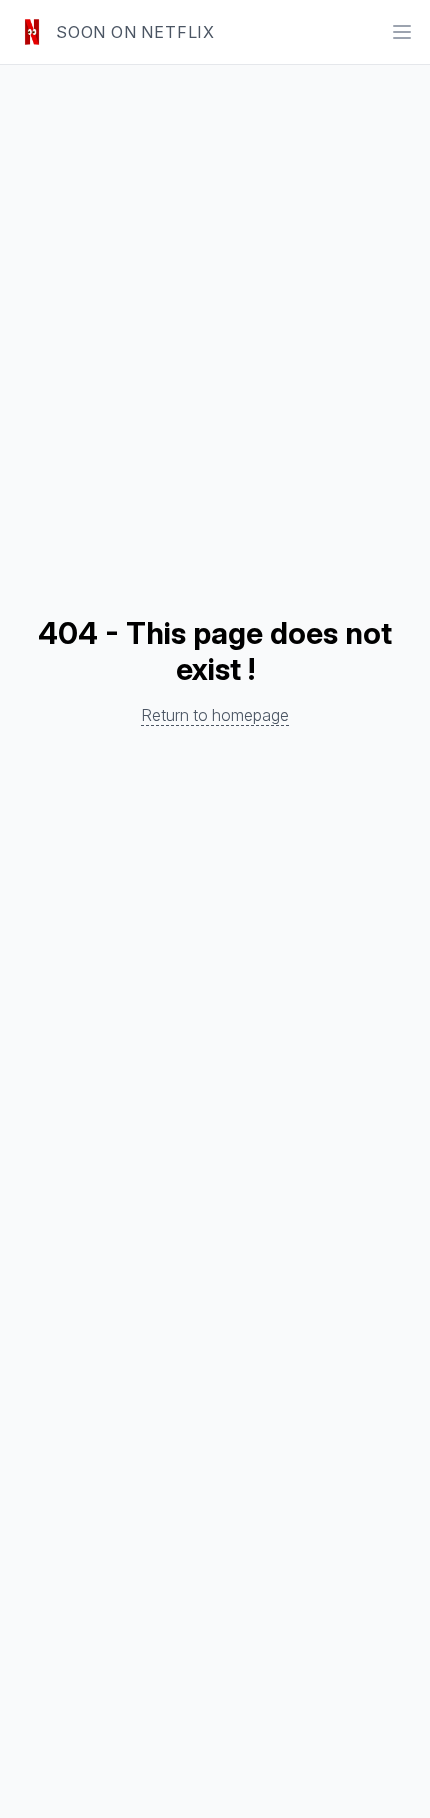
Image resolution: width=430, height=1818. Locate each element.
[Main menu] (402, 32)
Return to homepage (215, 715)
